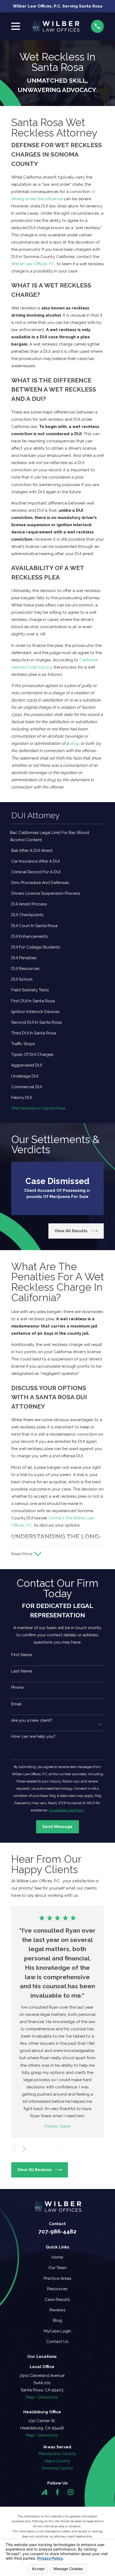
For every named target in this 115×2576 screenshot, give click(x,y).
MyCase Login (57, 2331)
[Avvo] (44, 2492)
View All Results (71, 1231)
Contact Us (57, 2341)
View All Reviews (34, 2170)
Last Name (22, 1671)
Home (57, 2257)
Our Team (57, 2268)
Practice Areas (57, 2278)
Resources (57, 2289)
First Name (22, 1655)
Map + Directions (42, 2397)
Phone (17, 1687)
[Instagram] (71, 2492)
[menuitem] (58, 836)
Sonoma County (57, 2468)
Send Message (57, 1826)
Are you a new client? (32, 1720)
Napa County (57, 2461)
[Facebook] (57, 2492)
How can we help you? (33, 1736)
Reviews (57, 2310)
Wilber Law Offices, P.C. (33, 264)
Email (16, 1704)
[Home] (55, 26)
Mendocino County (57, 2454)
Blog (57, 2320)
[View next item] (24, 1231)
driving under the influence (37, 199)
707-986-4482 (57, 2232)
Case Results (57, 2299)
